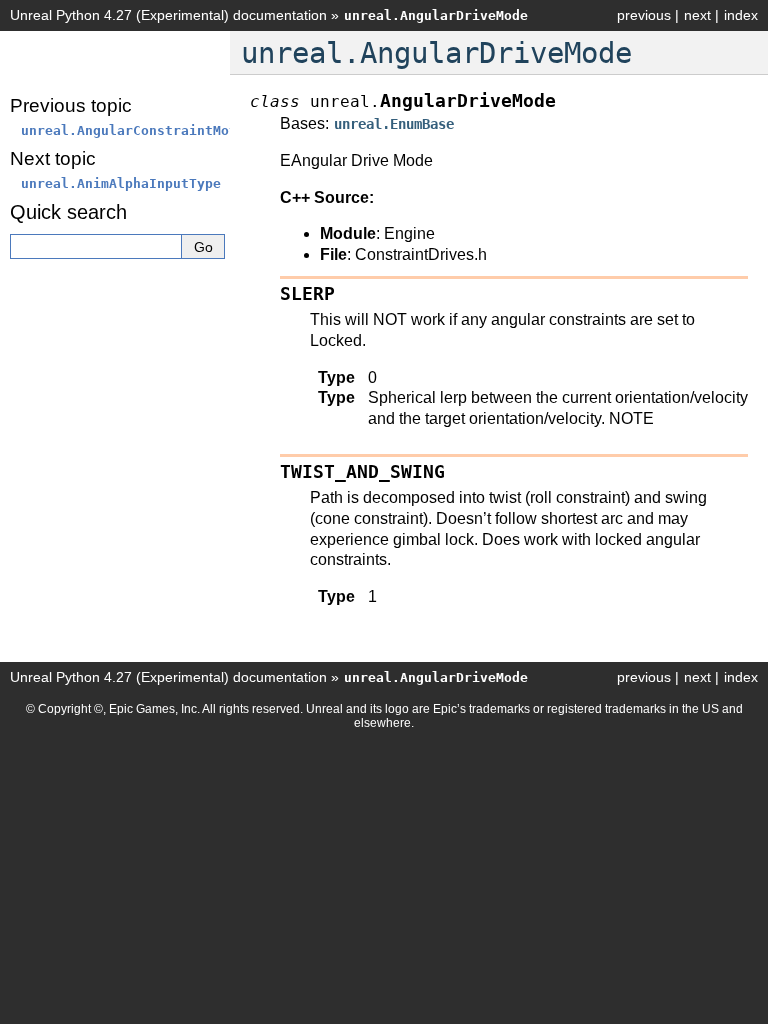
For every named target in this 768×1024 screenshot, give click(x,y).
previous (644, 15)
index (741, 15)
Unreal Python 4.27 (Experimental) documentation (168, 15)
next (697, 15)
